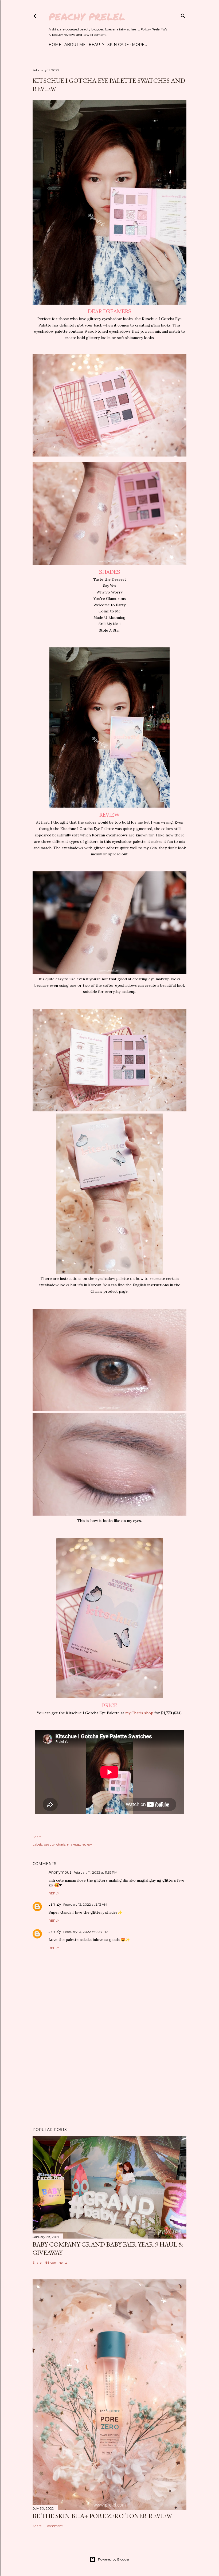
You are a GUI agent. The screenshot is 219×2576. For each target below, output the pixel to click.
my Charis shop (139, 1713)
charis (61, 1844)
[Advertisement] (109, 2076)
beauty (49, 1844)
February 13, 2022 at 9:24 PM (86, 1932)
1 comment (54, 2526)
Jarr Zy (55, 1904)
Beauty (97, 45)
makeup (74, 1844)
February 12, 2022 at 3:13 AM (85, 1904)
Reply (54, 1893)
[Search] (183, 15)
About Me (75, 45)
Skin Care (118, 45)
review (87, 1844)
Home (55, 45)
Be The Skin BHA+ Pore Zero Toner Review (102, 2516)
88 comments (56, 2262)
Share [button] (37, 1837)
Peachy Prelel (87, 16)
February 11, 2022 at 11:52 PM (95, 1872)
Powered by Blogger (114, 2559)
